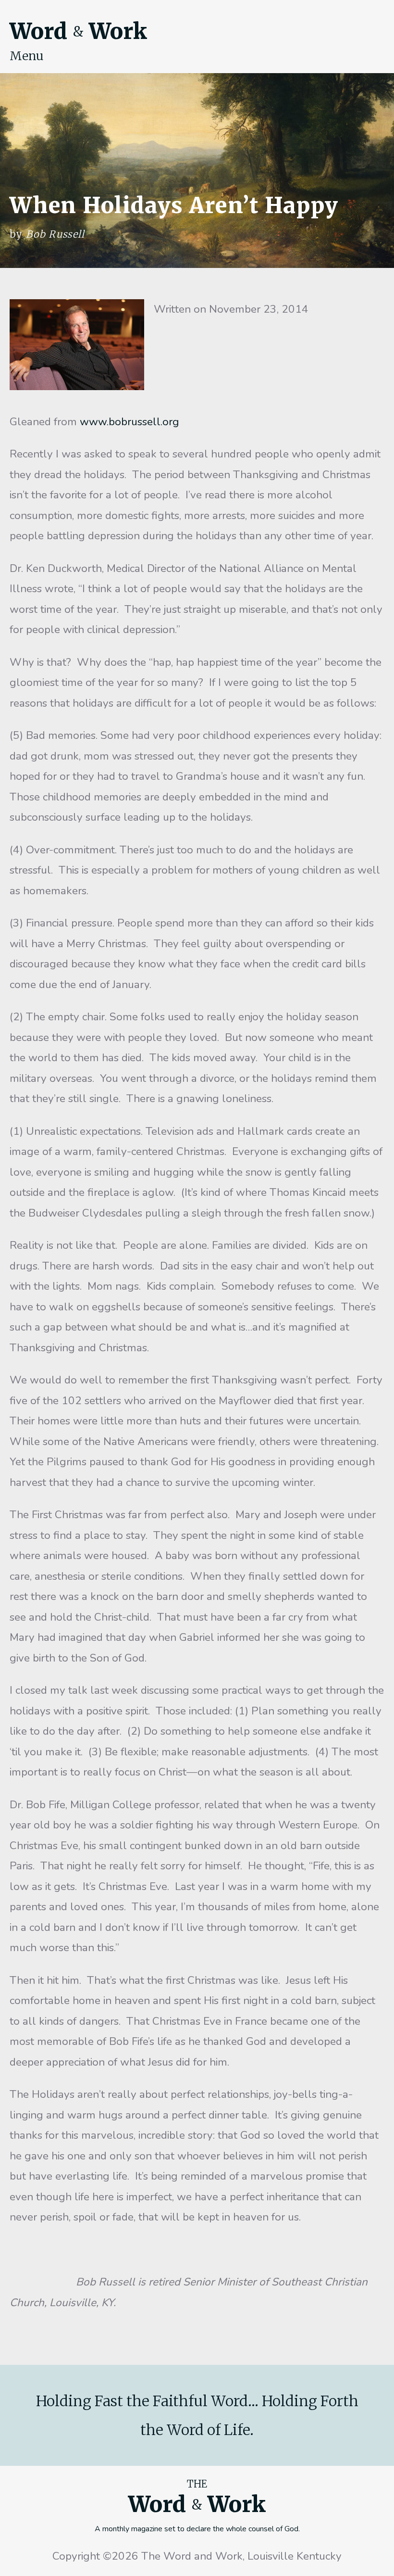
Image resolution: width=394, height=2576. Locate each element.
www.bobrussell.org (129, 422)
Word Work (78, 31)
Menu (27, 56)
